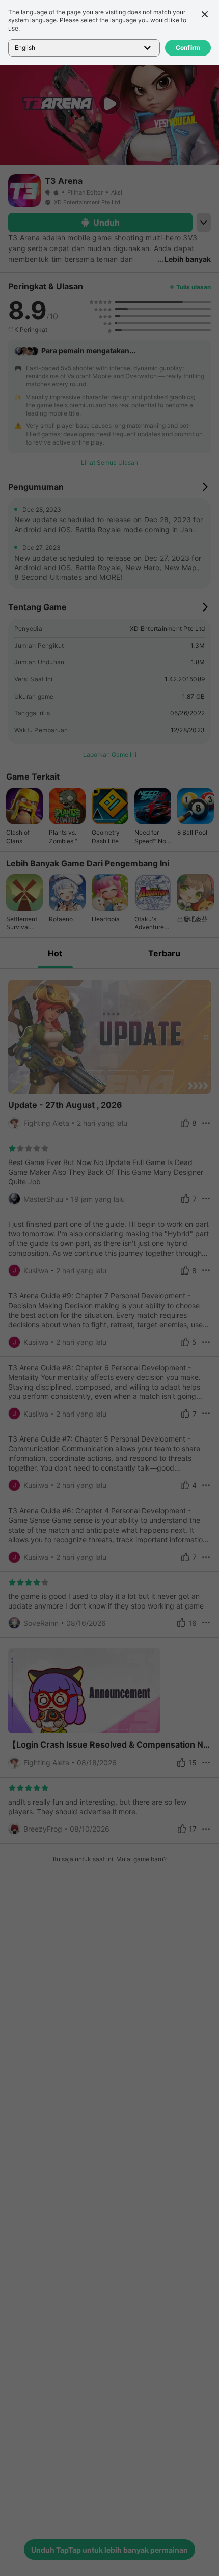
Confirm (188, 48)
